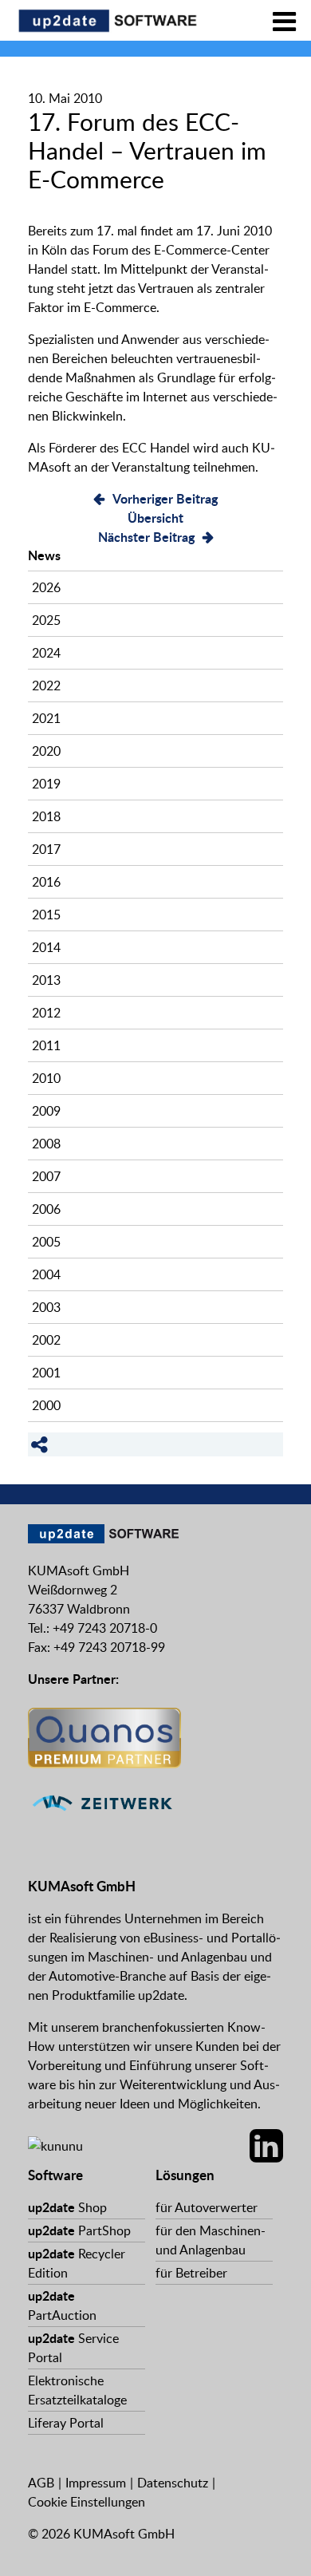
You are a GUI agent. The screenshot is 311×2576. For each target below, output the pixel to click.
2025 (46, 620)
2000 (46, 1405)
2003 (46, 1307)
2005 (46, 1242)
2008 (46, 1144)
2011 (46, 1045)
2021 (46, 718)
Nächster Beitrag (146, 537)
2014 (46, 947)
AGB (41, 2483)
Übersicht (155, 518)
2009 (46, 1111)
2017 (46, 849)
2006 (46, 1209)
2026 (46, 587)
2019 (46, 784)
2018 (46, 816)
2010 (46, 1078)
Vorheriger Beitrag (165, 498)
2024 (46, 653)
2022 (46, 685)
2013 (46, 980)
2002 (46, 1340)
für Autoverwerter (207, 2207)
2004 (46, 1274)
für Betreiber (191, 2273)
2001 (46, 1373)
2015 (46, 915)
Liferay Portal (66, 2423)
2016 (46, 882)
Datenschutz (173, 2483)
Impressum (96, 2483)
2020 (46, 751)
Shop (67, 2207)
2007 (46, 1176)
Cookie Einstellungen (87, 2502)
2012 (46, 1013)
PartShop (79, 2230)
